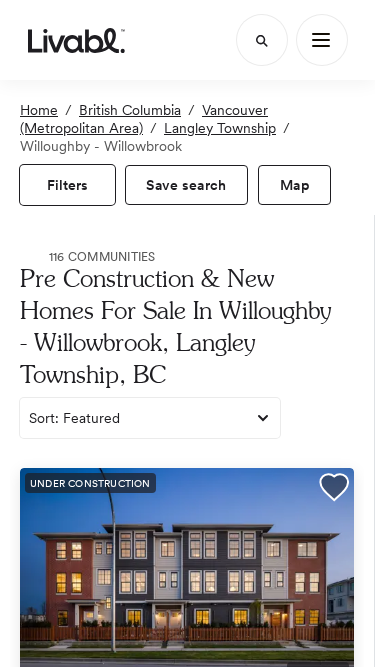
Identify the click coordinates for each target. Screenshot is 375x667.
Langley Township (220, 128)
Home (39, 110)
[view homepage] (76, 40)
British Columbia (130, 110)
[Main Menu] (322, 40)
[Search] (262, 40)
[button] (334, 489)
